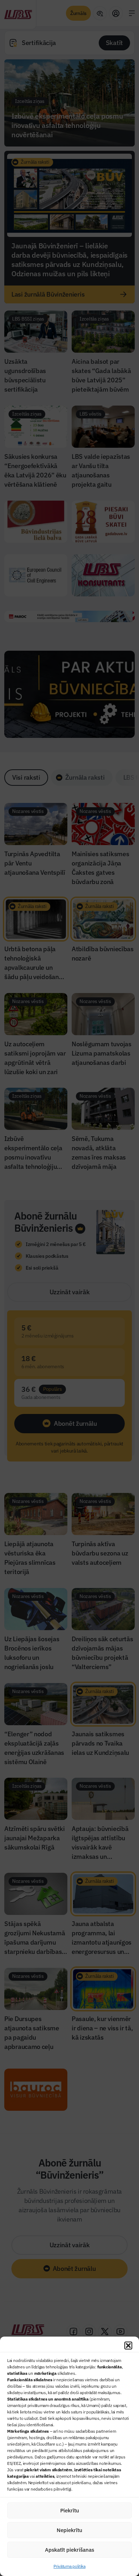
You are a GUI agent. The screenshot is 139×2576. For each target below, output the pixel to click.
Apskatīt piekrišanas (69, 2550)
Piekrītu (70, 2510)
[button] (128, 2346)
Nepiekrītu (69, 2530)
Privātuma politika (69, 2566)
